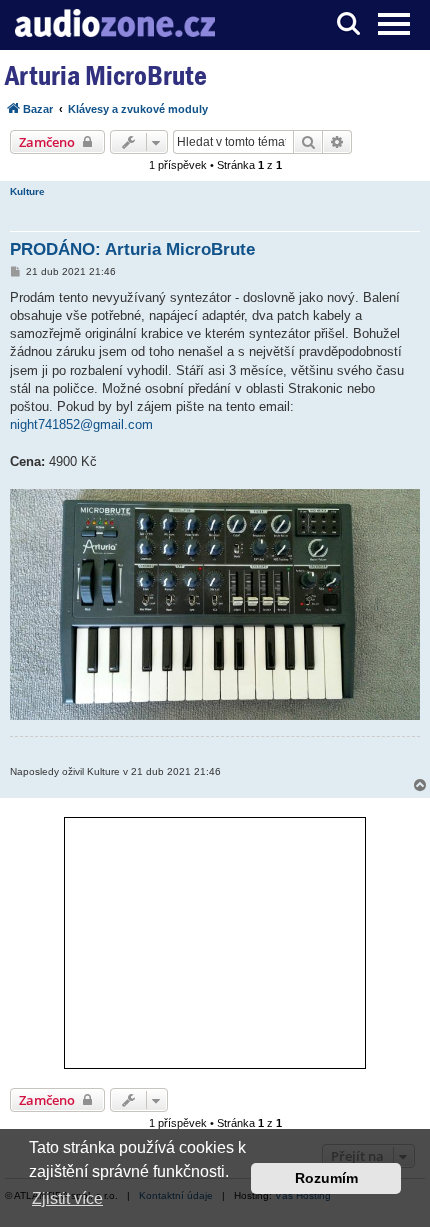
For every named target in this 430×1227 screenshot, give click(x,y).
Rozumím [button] (326, 1178)
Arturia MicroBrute (106, 75)
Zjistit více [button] (67, 1198)
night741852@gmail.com (81, 424)
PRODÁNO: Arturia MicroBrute (132, 249)
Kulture (27, 191)
